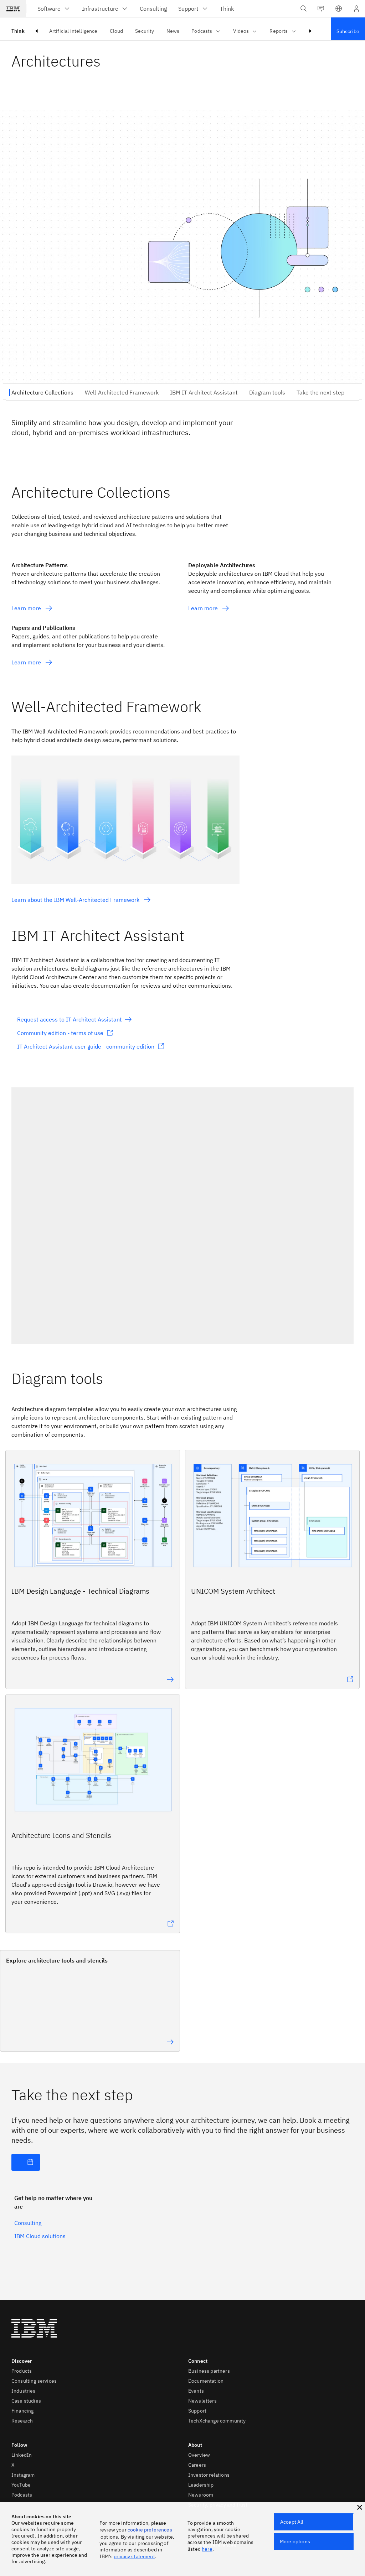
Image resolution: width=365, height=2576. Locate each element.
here (207, 2549)
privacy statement (134, 2556)
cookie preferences (150, 2530)
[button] (339, 9)
